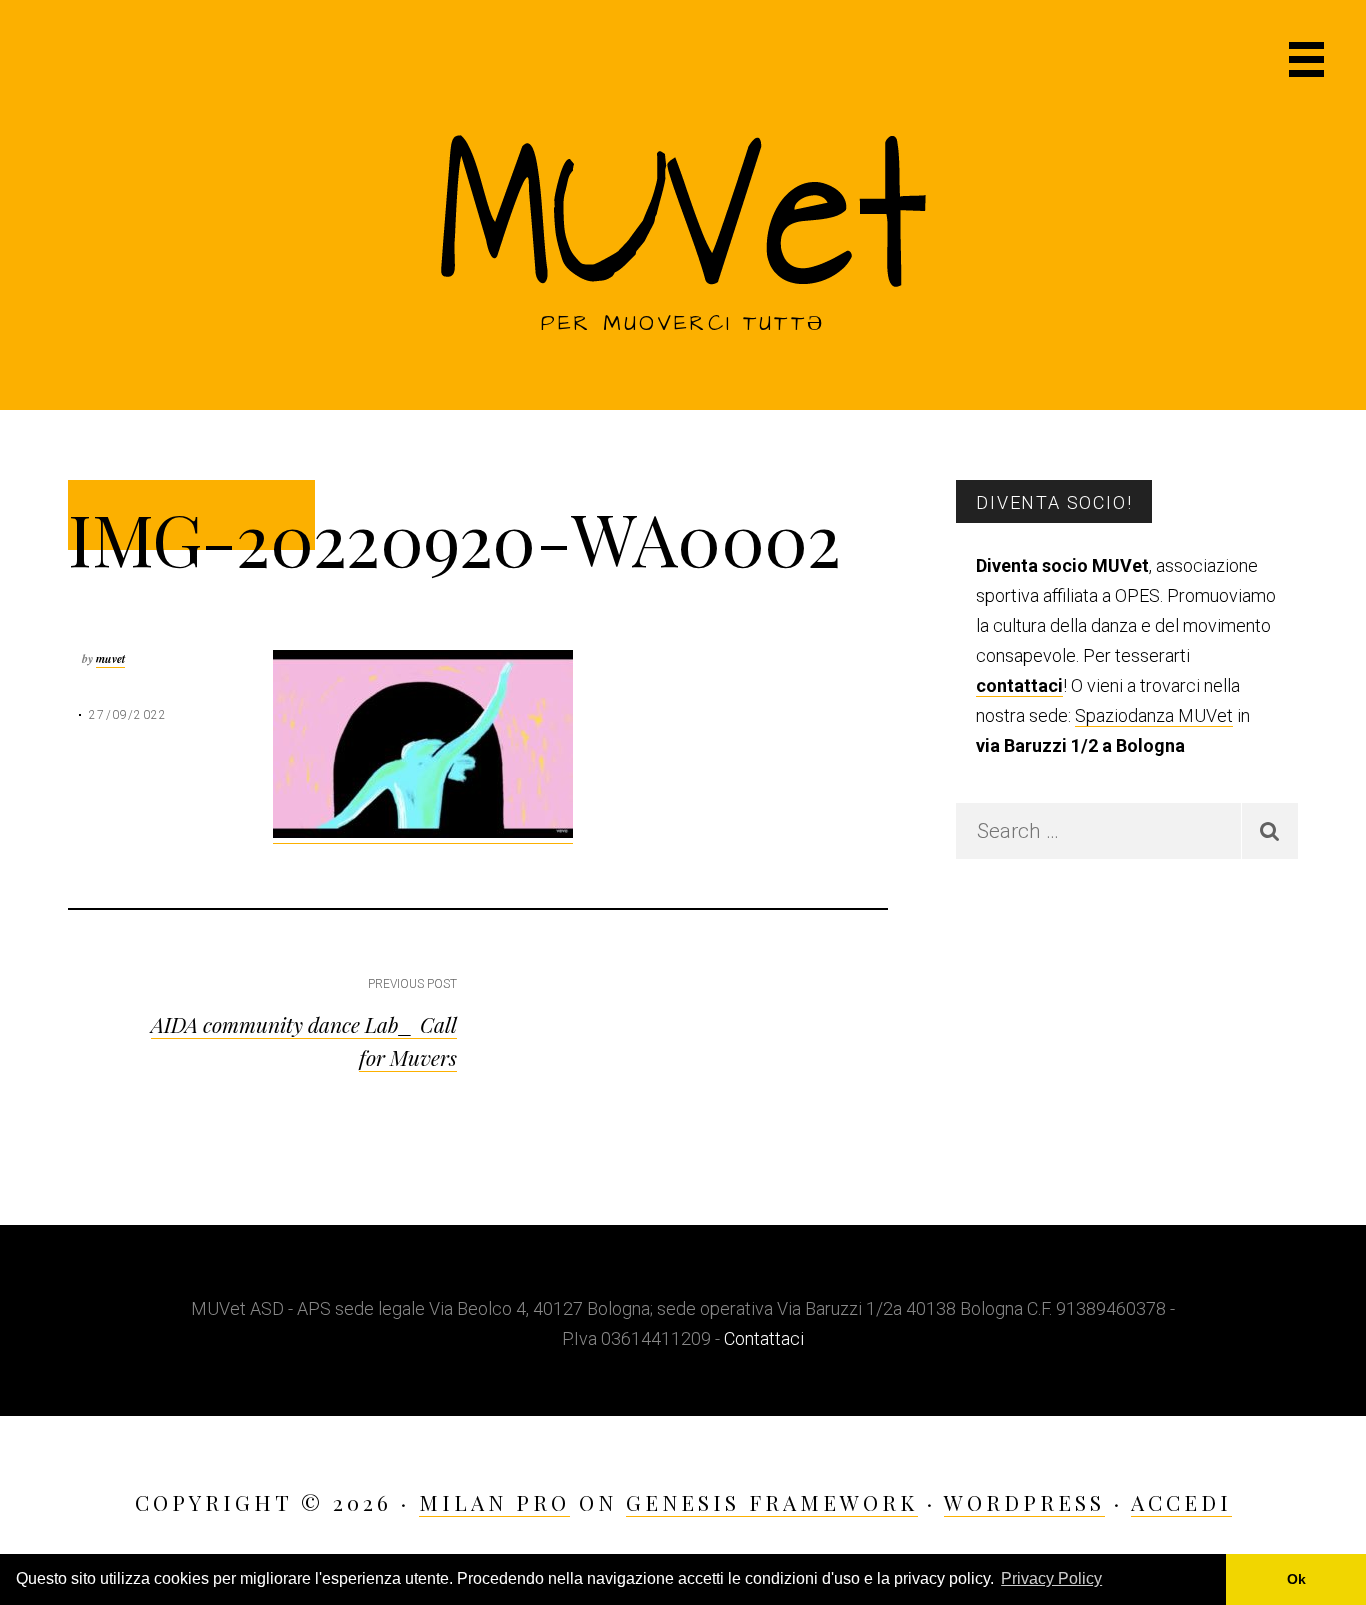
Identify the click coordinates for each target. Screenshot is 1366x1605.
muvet (110, 658)
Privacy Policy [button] (1051, 1578)
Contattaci (764, 1338)
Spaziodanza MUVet (1154, 715)
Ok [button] (1296, 1579)
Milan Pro (494, 1502)
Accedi (1181, 1502)
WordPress (1024, 1502)
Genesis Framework (772, 1502)
